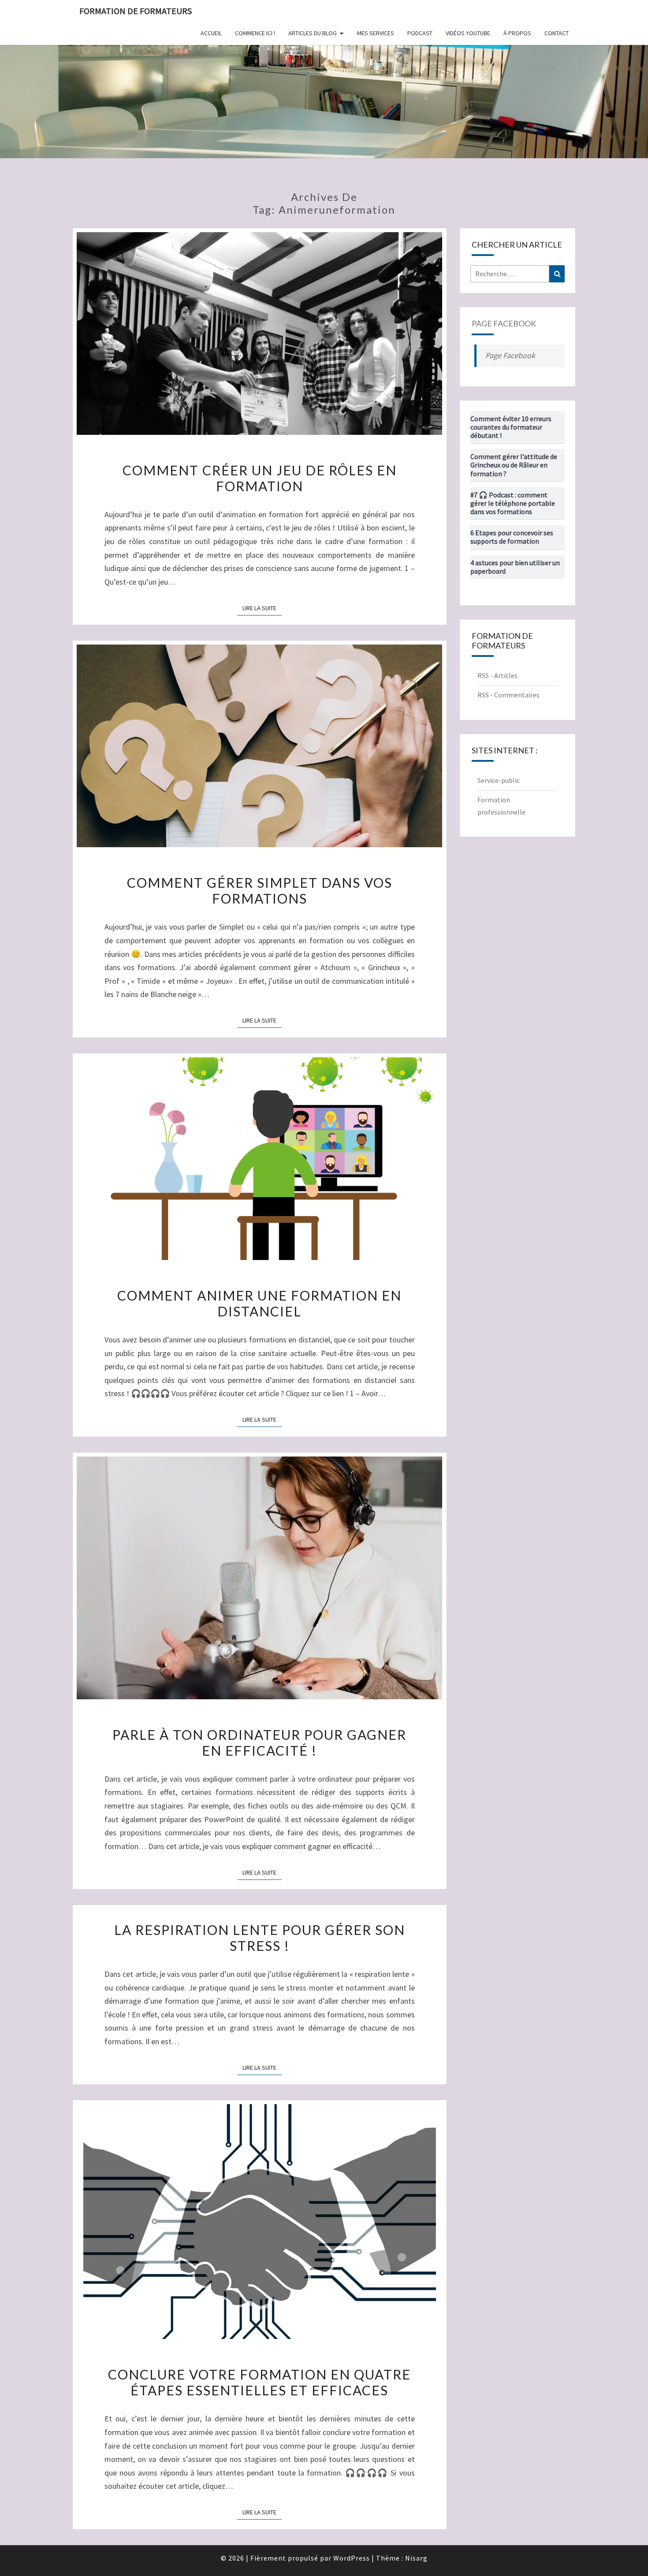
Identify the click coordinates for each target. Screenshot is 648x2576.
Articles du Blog (313, 33)
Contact (557, 33)
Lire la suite (262, 608)
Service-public (499, 780)
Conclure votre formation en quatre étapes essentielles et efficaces (259, 2382)
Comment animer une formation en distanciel (259, 1303)
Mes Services (376, 33)
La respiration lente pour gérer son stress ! (260, 1938)
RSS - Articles (497, 675)
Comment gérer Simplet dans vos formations (260, 890)
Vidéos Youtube (468, 33)
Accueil (211, 33)
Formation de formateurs (136, 11)
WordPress (352, 2558)
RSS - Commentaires (508, 695)
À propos (517, 33)
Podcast (420, 33)
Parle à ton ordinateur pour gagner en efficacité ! (259, 1742)
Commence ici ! (255, 33)
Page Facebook (504, 323)
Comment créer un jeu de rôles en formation (260, 478)
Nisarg (416, 2558)
